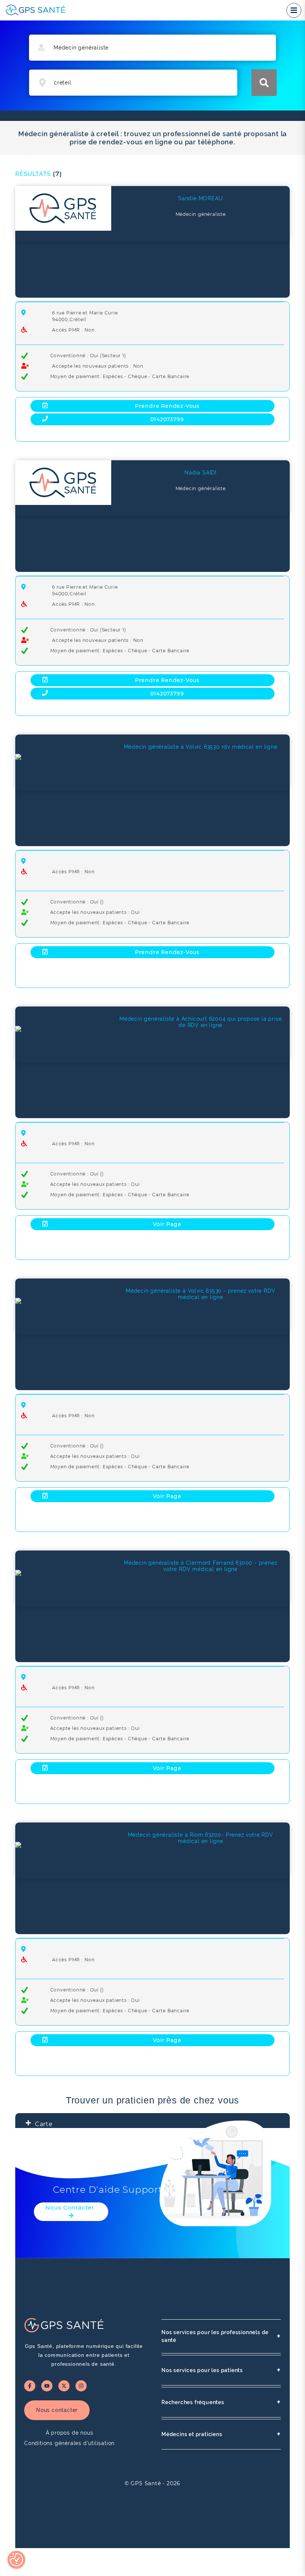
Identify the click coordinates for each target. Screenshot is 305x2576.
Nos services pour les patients (221, 2370)
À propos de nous (70, 2433)
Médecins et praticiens (221, 2434)
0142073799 (167, 419)
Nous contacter (57, 2410)
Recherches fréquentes (221, 2402)
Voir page (167, 1224)
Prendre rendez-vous (167, 406)
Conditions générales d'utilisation (69, 2443)
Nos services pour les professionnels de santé (221, 2336)
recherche (264, 83)
